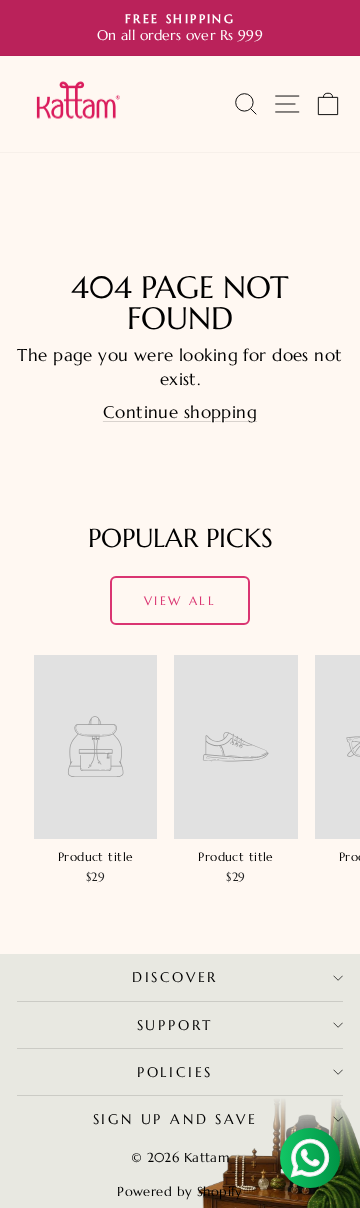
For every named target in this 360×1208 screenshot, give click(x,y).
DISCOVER (175, 977)
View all (180, 600)
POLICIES (175, 1072)
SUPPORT (175, 1025)
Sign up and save (175, 1119)
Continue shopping (180, 412)
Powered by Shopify (180, 1191)
